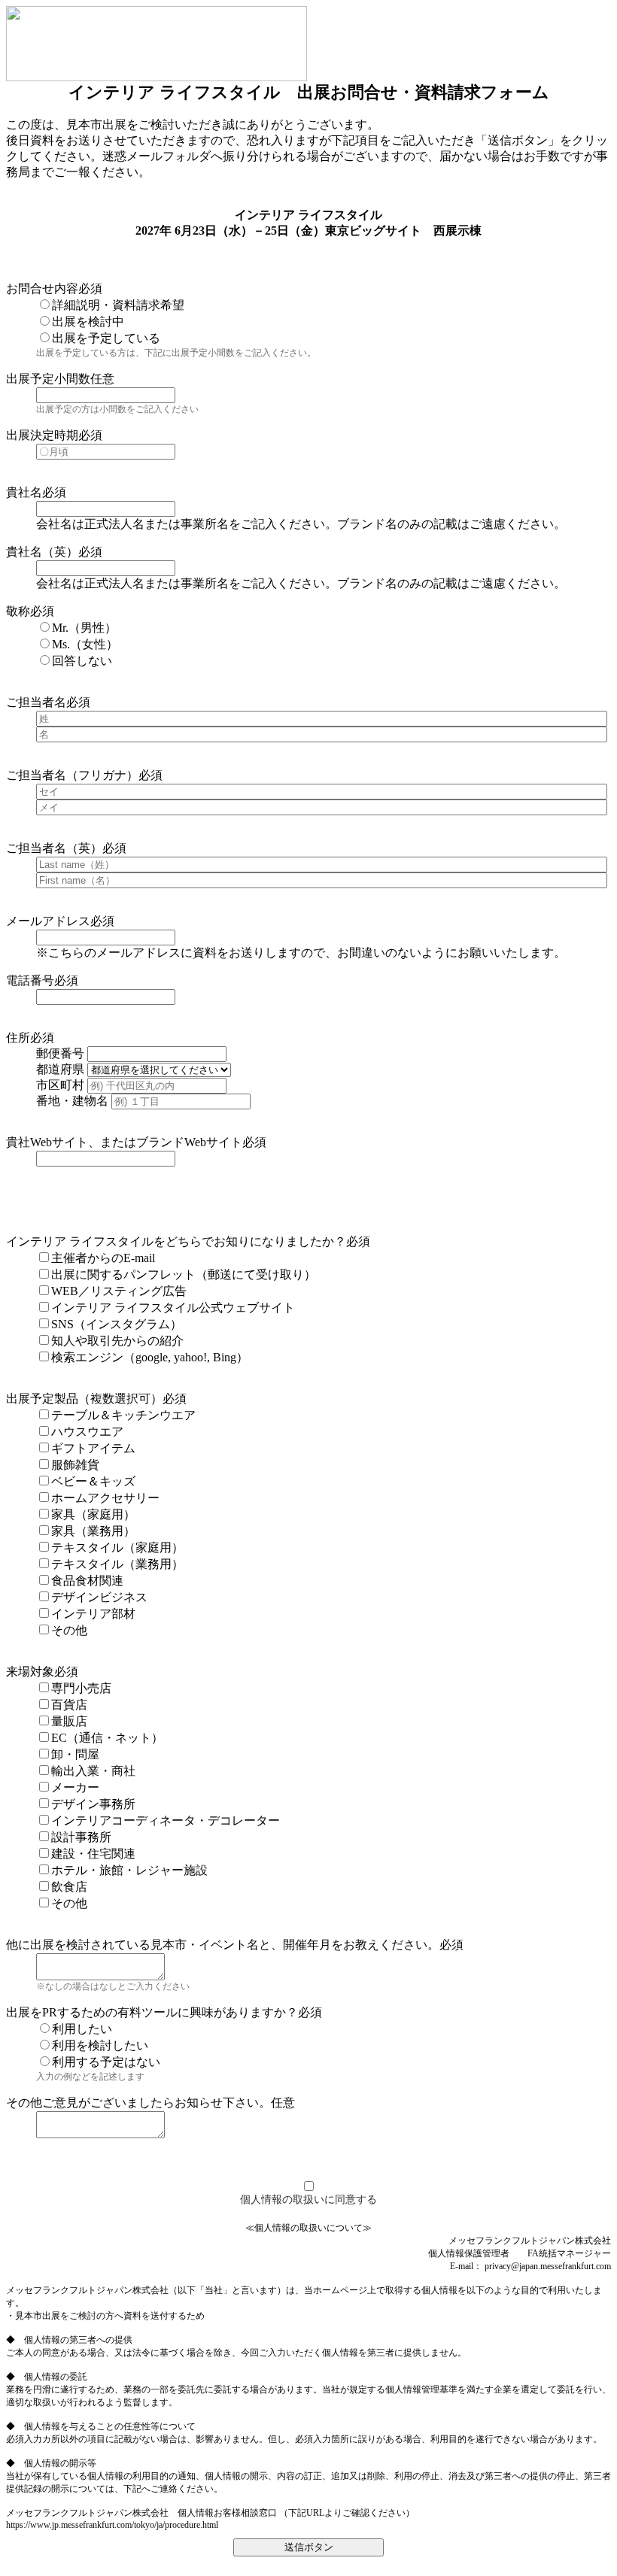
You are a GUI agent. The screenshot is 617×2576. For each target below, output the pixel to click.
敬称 (18, 611)
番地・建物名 (72, 1101)
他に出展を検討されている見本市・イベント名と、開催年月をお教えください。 (223, 1945)
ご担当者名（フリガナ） (72, 775)
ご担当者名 (36, 702)
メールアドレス (48, 921)
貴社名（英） (42, 552)
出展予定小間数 (48, 379)
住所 (18, 1038)
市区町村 (60, 1085)
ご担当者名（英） (54, 848)
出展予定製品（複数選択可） (84, 1399)
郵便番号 (60, 1053)
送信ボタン (309, 2547)
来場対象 (30, 1672)
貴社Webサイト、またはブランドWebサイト (124, 1142)
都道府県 (60, 1069)
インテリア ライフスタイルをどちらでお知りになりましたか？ (176, 1241)
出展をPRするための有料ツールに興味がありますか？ (152, 2012)
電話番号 (30, 980)
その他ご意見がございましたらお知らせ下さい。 (138, 2103)
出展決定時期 (42, 435)
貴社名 (24, 492)
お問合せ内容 (42, 288)
